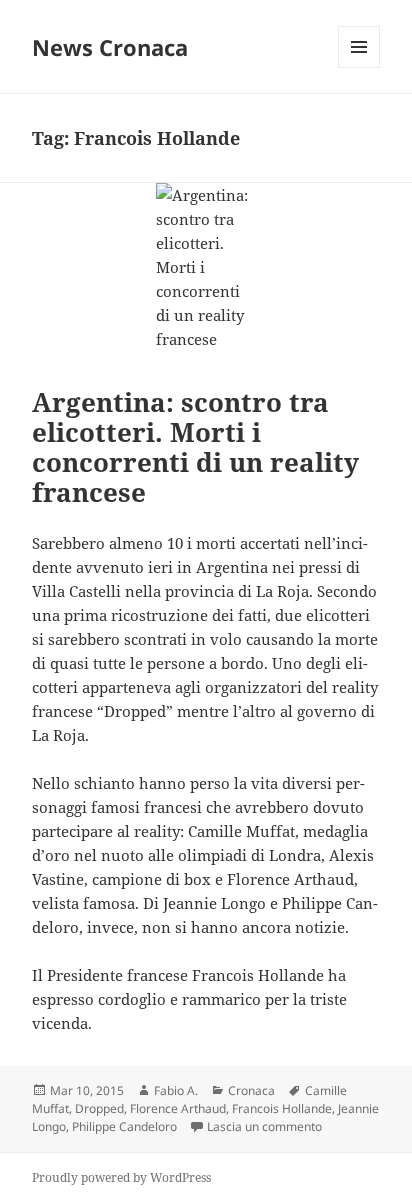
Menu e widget (359, 67)
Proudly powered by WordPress (121, 1177)
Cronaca (251, 1090)
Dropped (99, 1108)
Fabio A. (176, 1090)
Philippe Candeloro (124, 1126)
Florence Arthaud (178, 1108)
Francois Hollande (282, 1108)
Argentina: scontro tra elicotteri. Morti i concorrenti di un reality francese (195, 447)
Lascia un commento (264, 1126)
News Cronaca (110, 47)
